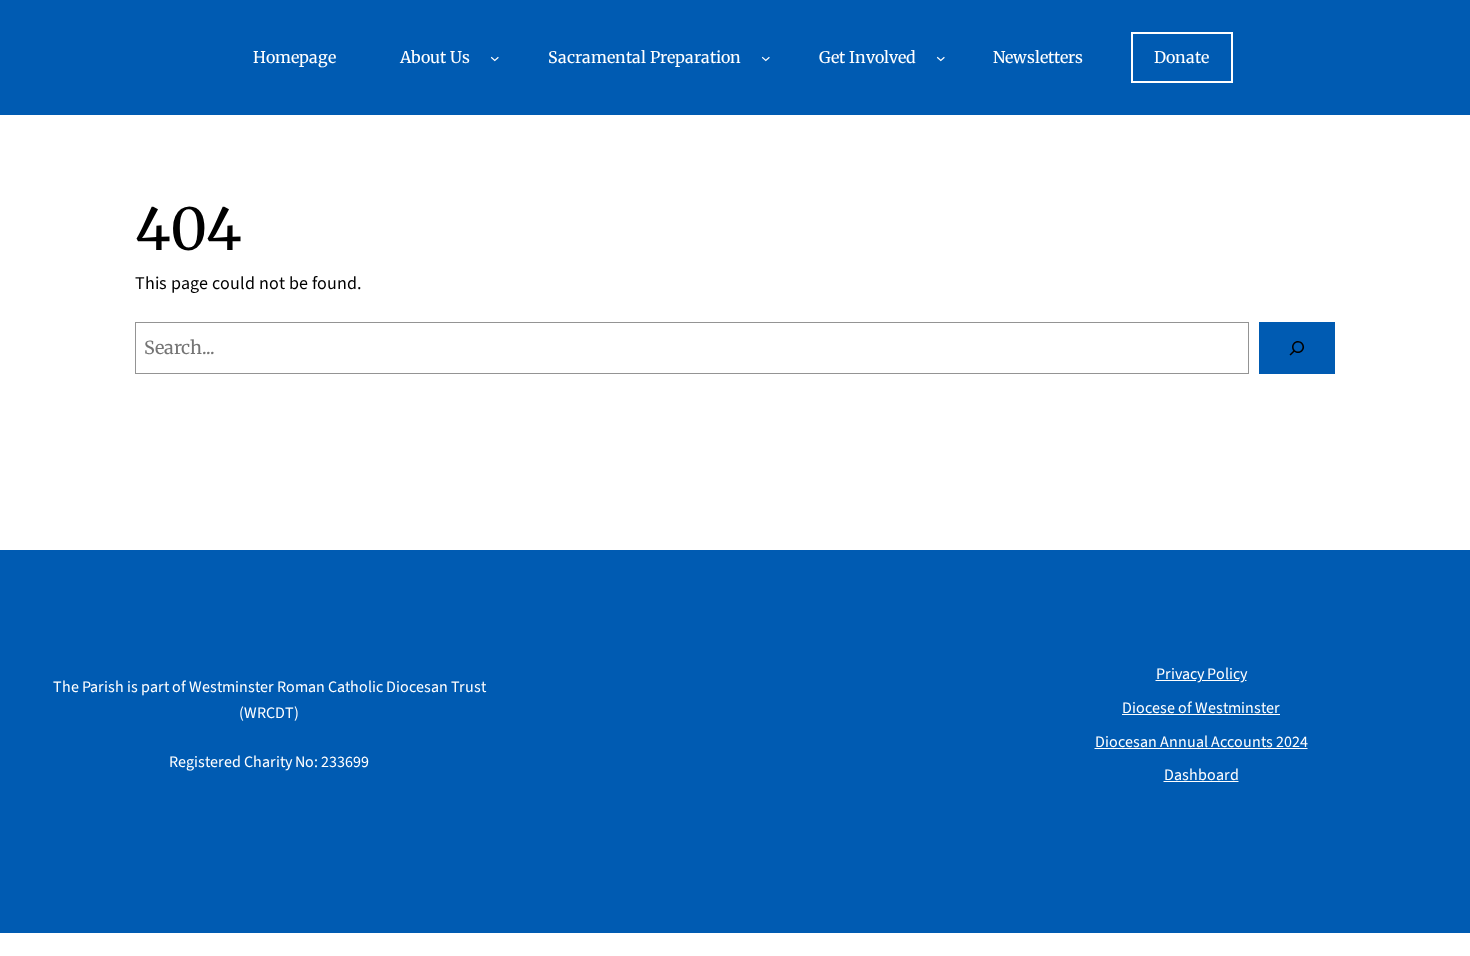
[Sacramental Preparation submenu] (766, 58)
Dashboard (1201, 775)
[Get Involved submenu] (941, 58)
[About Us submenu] (495, 58)
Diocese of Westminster (1201, 708)
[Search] (1297, 348)
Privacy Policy (1201, 674)
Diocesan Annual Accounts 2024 (1201, 742)
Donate (1181, 57)
